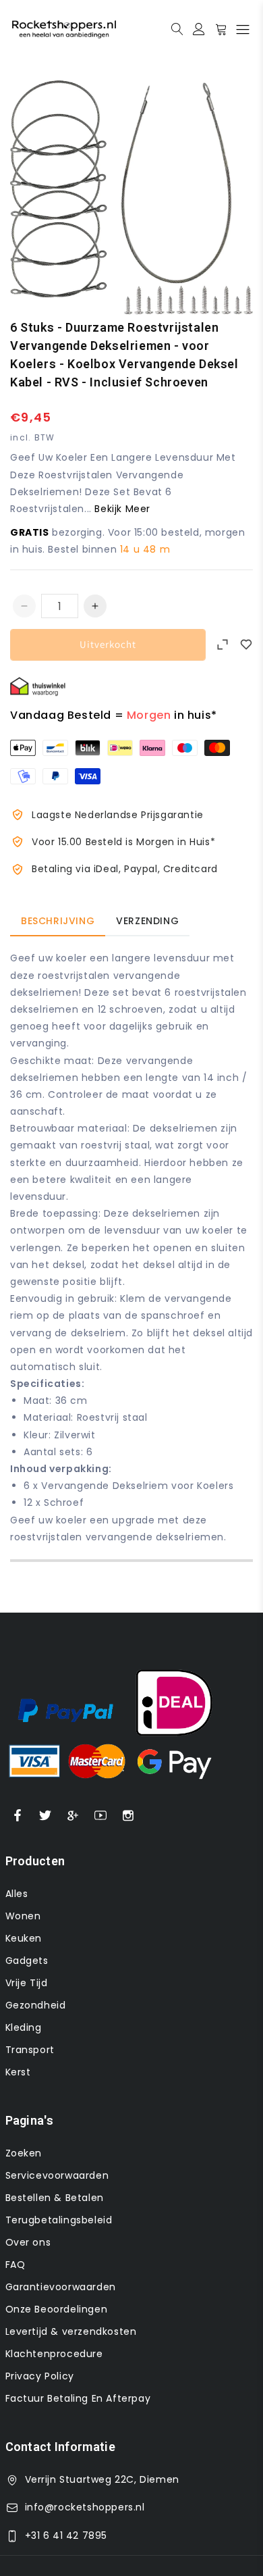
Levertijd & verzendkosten (71, 2331)
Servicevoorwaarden (57, 2175)
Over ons (28, 2242)
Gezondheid (36, 2005)
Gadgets (27, 1961)
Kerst (18, 2072)
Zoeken (24, 2153)
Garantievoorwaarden (61, 2287)
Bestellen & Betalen (55, 2198)
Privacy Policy (40, 2376)
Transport (30, 2050)
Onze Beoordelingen (57, 2309)
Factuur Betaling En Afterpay (78, 2398)
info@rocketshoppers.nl (85, 2507)
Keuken (24, 1938)
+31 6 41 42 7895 (66, 2535)
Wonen (23, 1916)
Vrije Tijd (27, 1983)
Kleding (24, 2027)
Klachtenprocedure (54, 2354)
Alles (17, 1894)
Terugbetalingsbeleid (59, 2220)
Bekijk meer (122, 509)
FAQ (16, 2265)
